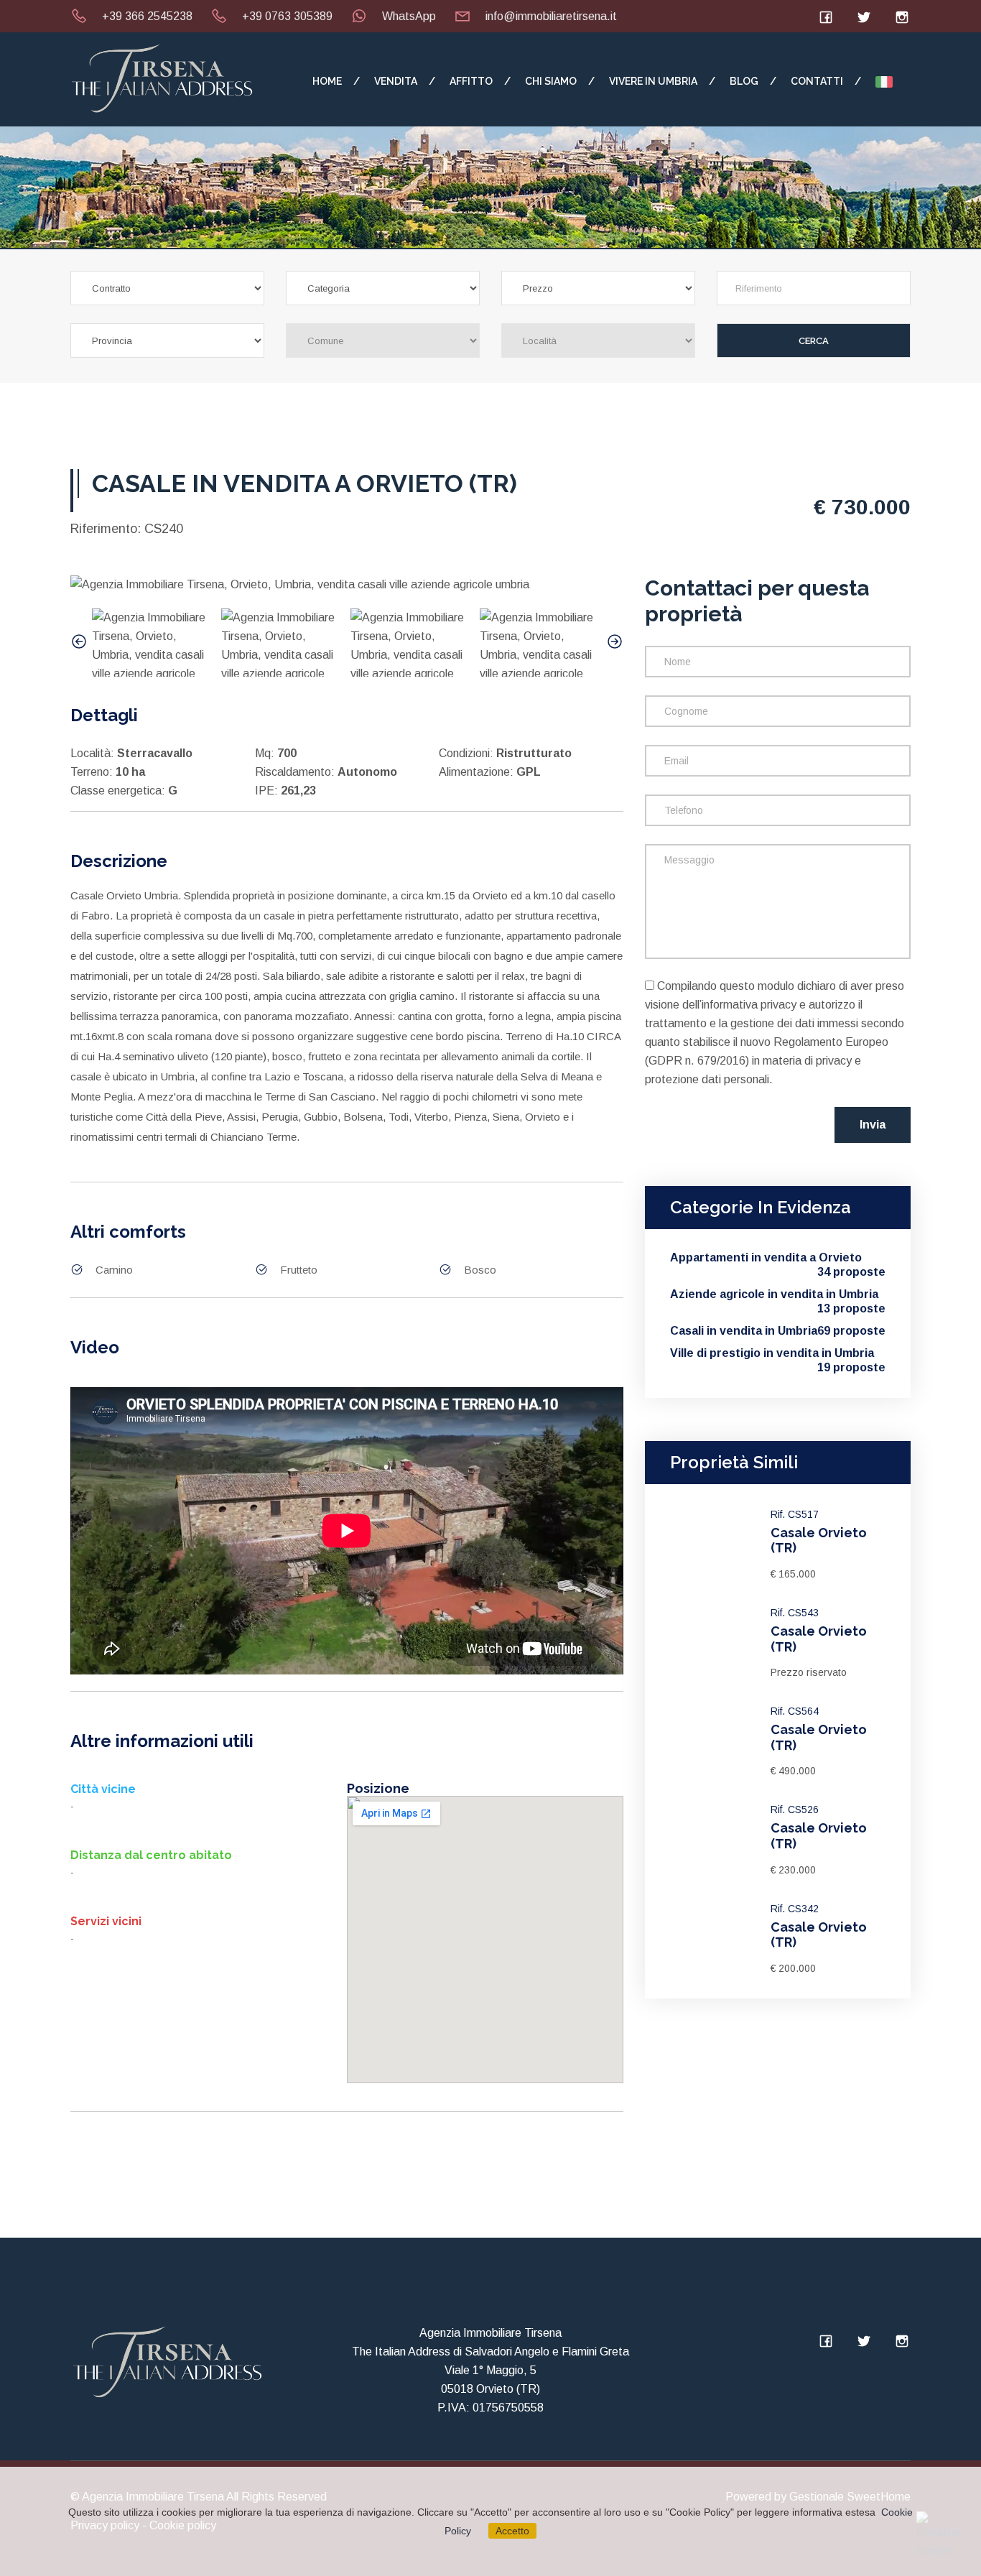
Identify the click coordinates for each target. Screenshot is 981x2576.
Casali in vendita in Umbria (778, 1331)
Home (327, 81)
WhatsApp (409, 16)
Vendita (396, 81)
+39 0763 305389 (287, 16)
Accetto (512, 2531)
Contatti (817, 81)
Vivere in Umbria (653, 81)
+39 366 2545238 (147, 16)
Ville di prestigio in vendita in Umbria (778, 1354)
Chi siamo (551, 81)
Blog (744, 81)
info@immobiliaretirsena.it (551, 16)
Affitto (471, 81)
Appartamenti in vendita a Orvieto (778, 1258)
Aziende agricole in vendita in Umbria (778, 1295)
